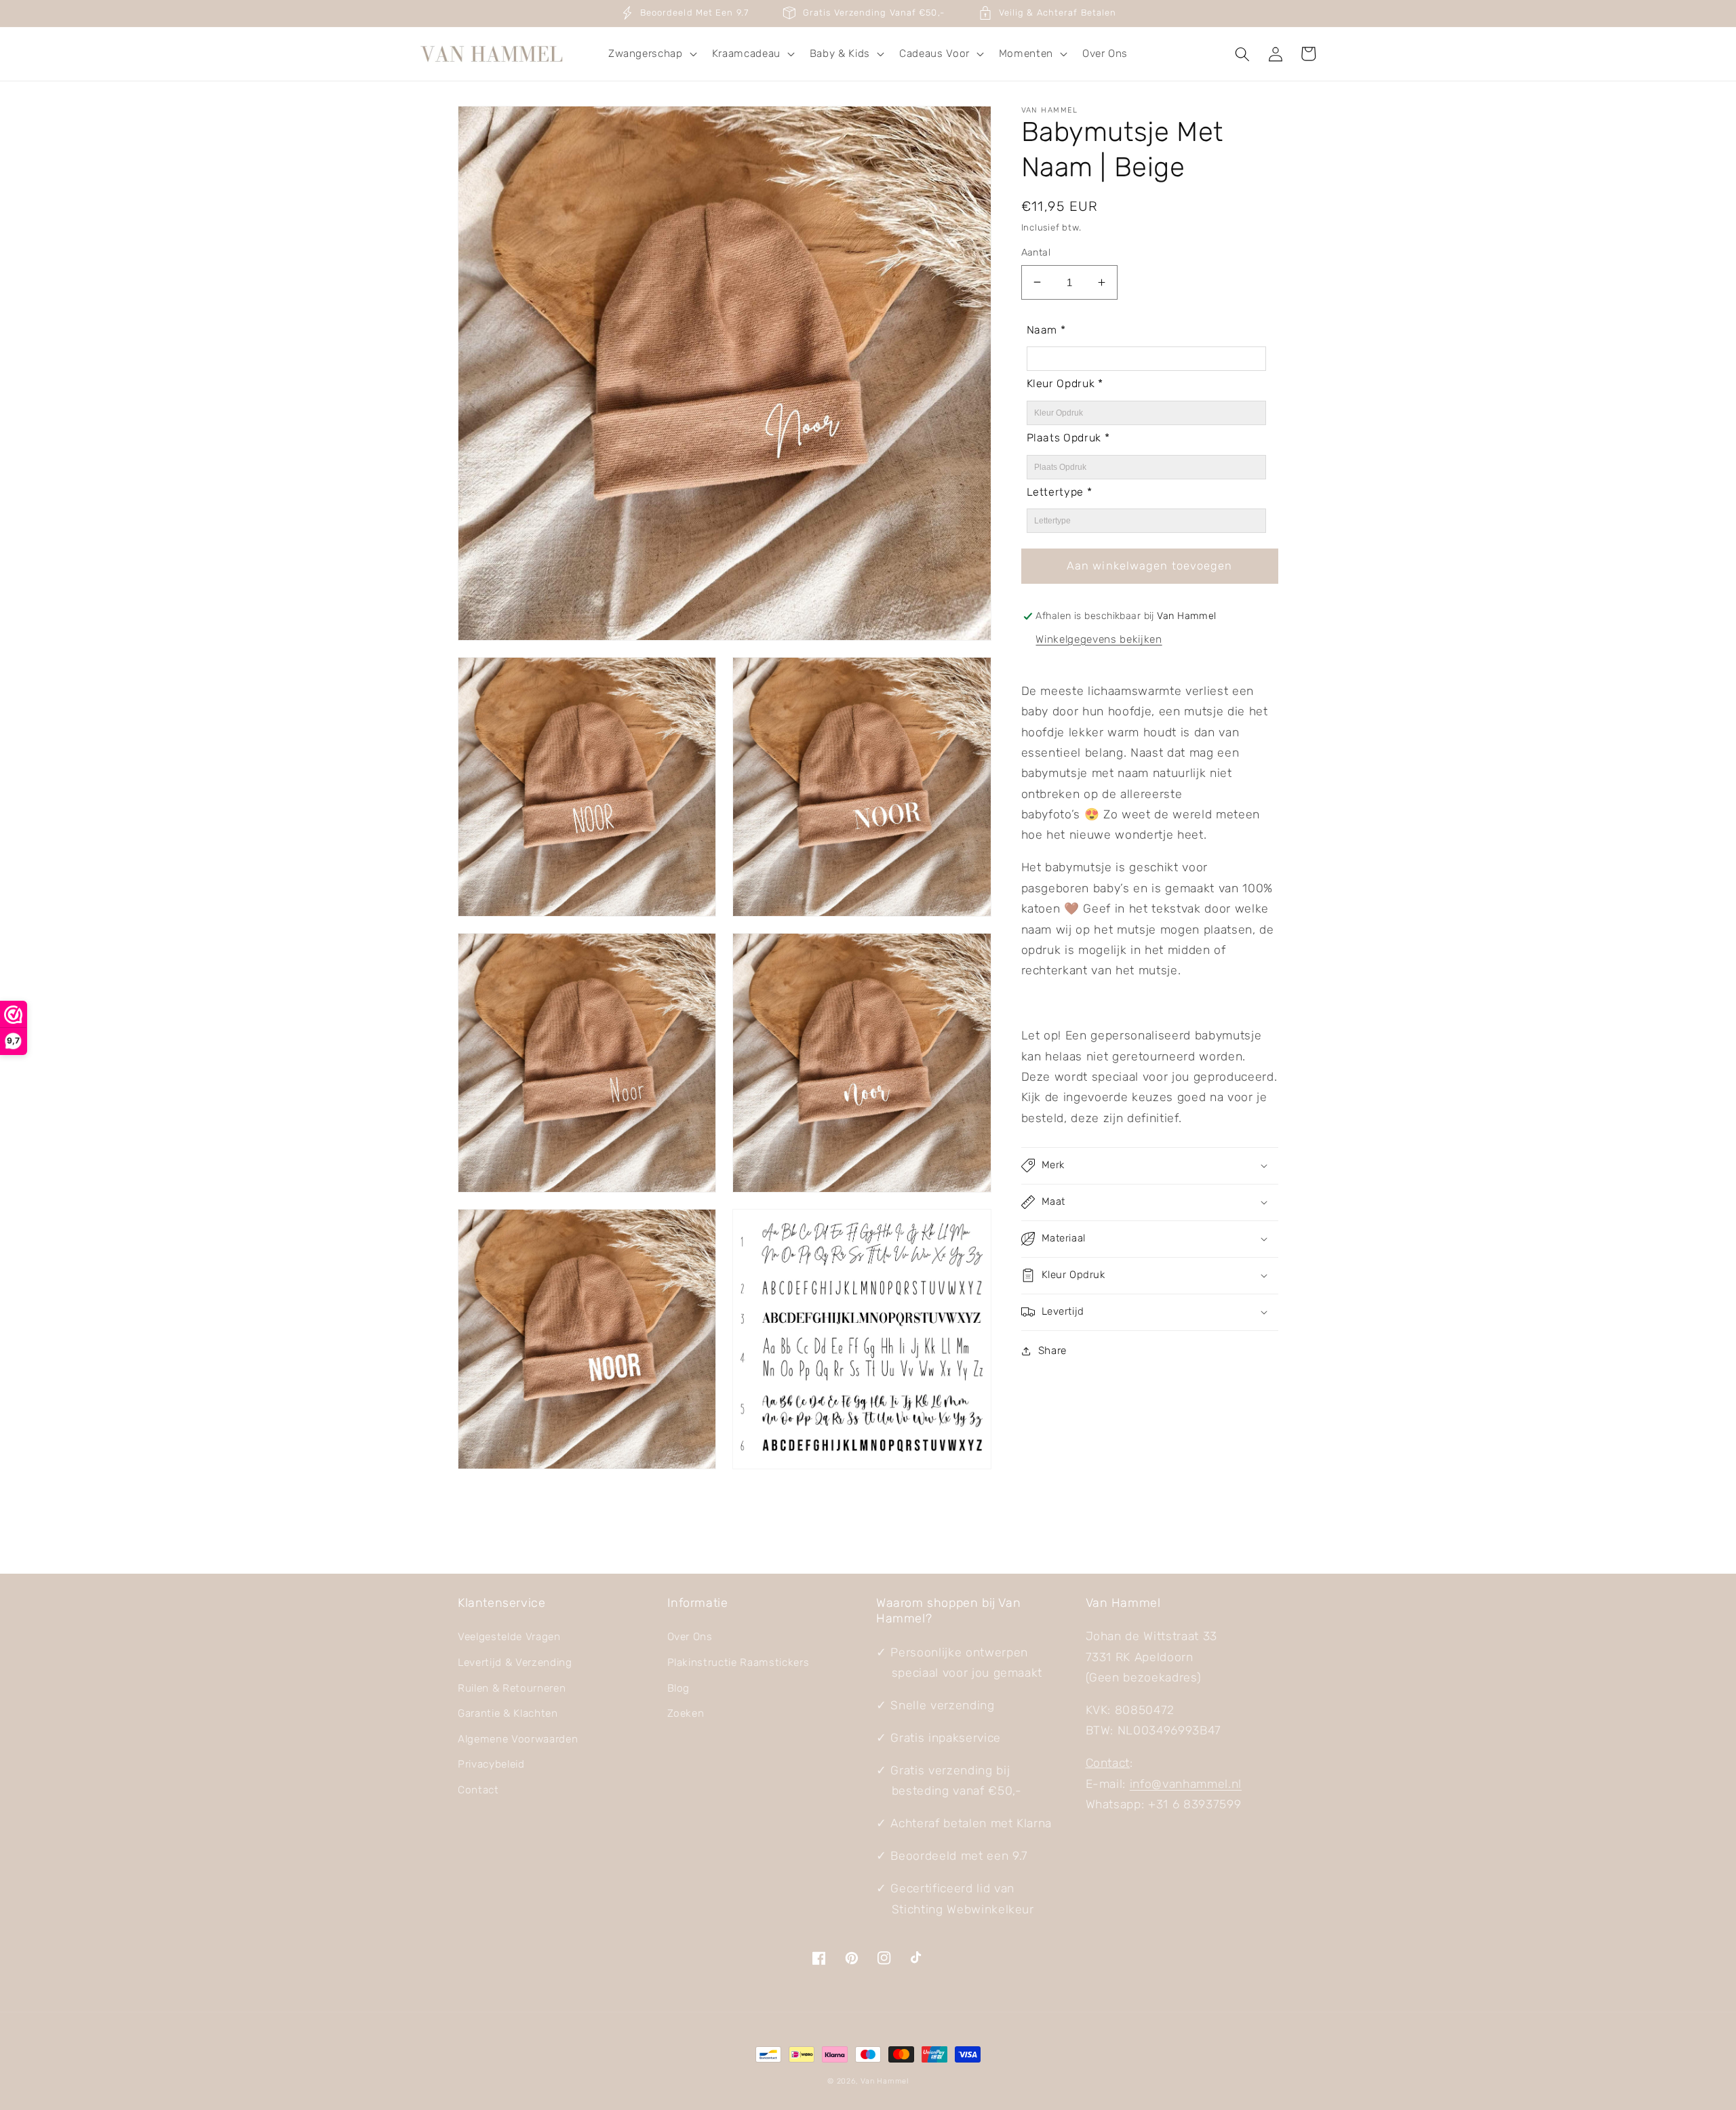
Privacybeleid (491, 1764)
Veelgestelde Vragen (509, 1637)
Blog (679, 1688)
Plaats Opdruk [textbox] (1068, 438)
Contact (478, 1790)
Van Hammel (885, 2081)
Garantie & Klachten (508, 1713)
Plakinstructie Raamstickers (738, 1663)
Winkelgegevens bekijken (1099, 639)
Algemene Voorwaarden (518, 1739)
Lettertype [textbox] (1060, 492)
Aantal (1036, 253)
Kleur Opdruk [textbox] (1065, 383)
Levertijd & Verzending (515, 1663)
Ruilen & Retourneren (512, 1688)
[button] (651, 54)
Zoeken (686, 1713)
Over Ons (690, 1637)
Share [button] (1052, 1351)
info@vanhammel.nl (1186, 1784)
